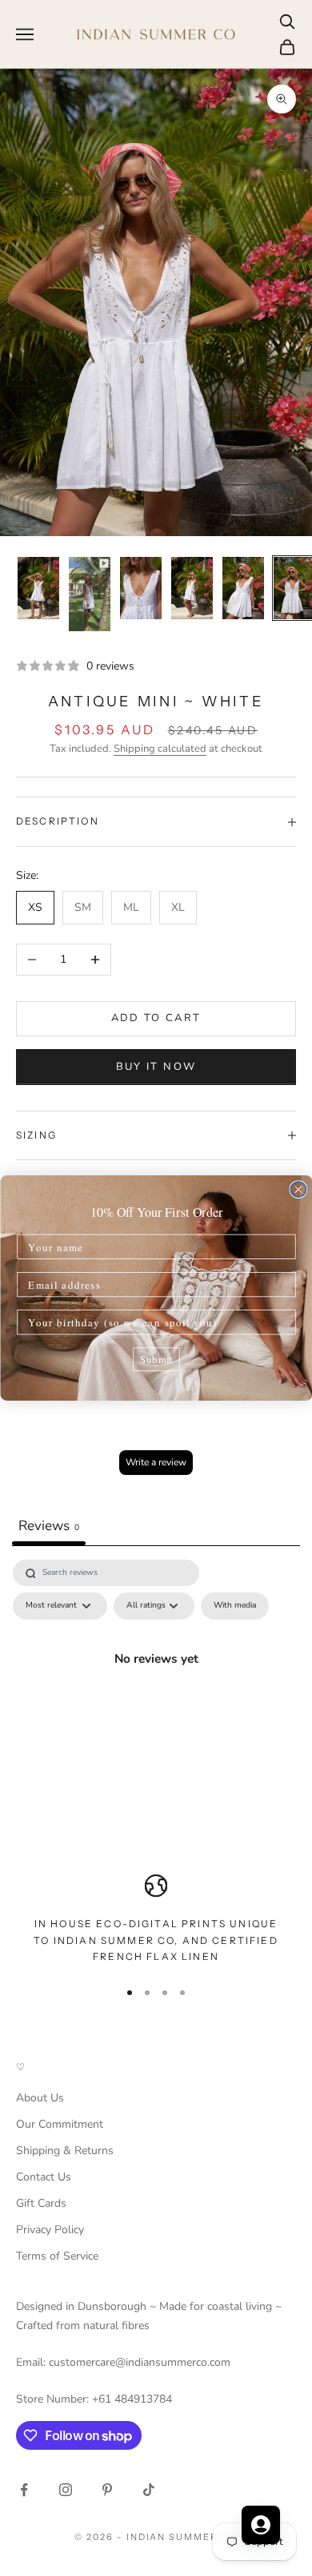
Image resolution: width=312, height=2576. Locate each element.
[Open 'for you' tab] (261, 2525)
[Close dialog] (298, 1189)
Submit (156, 1359)
